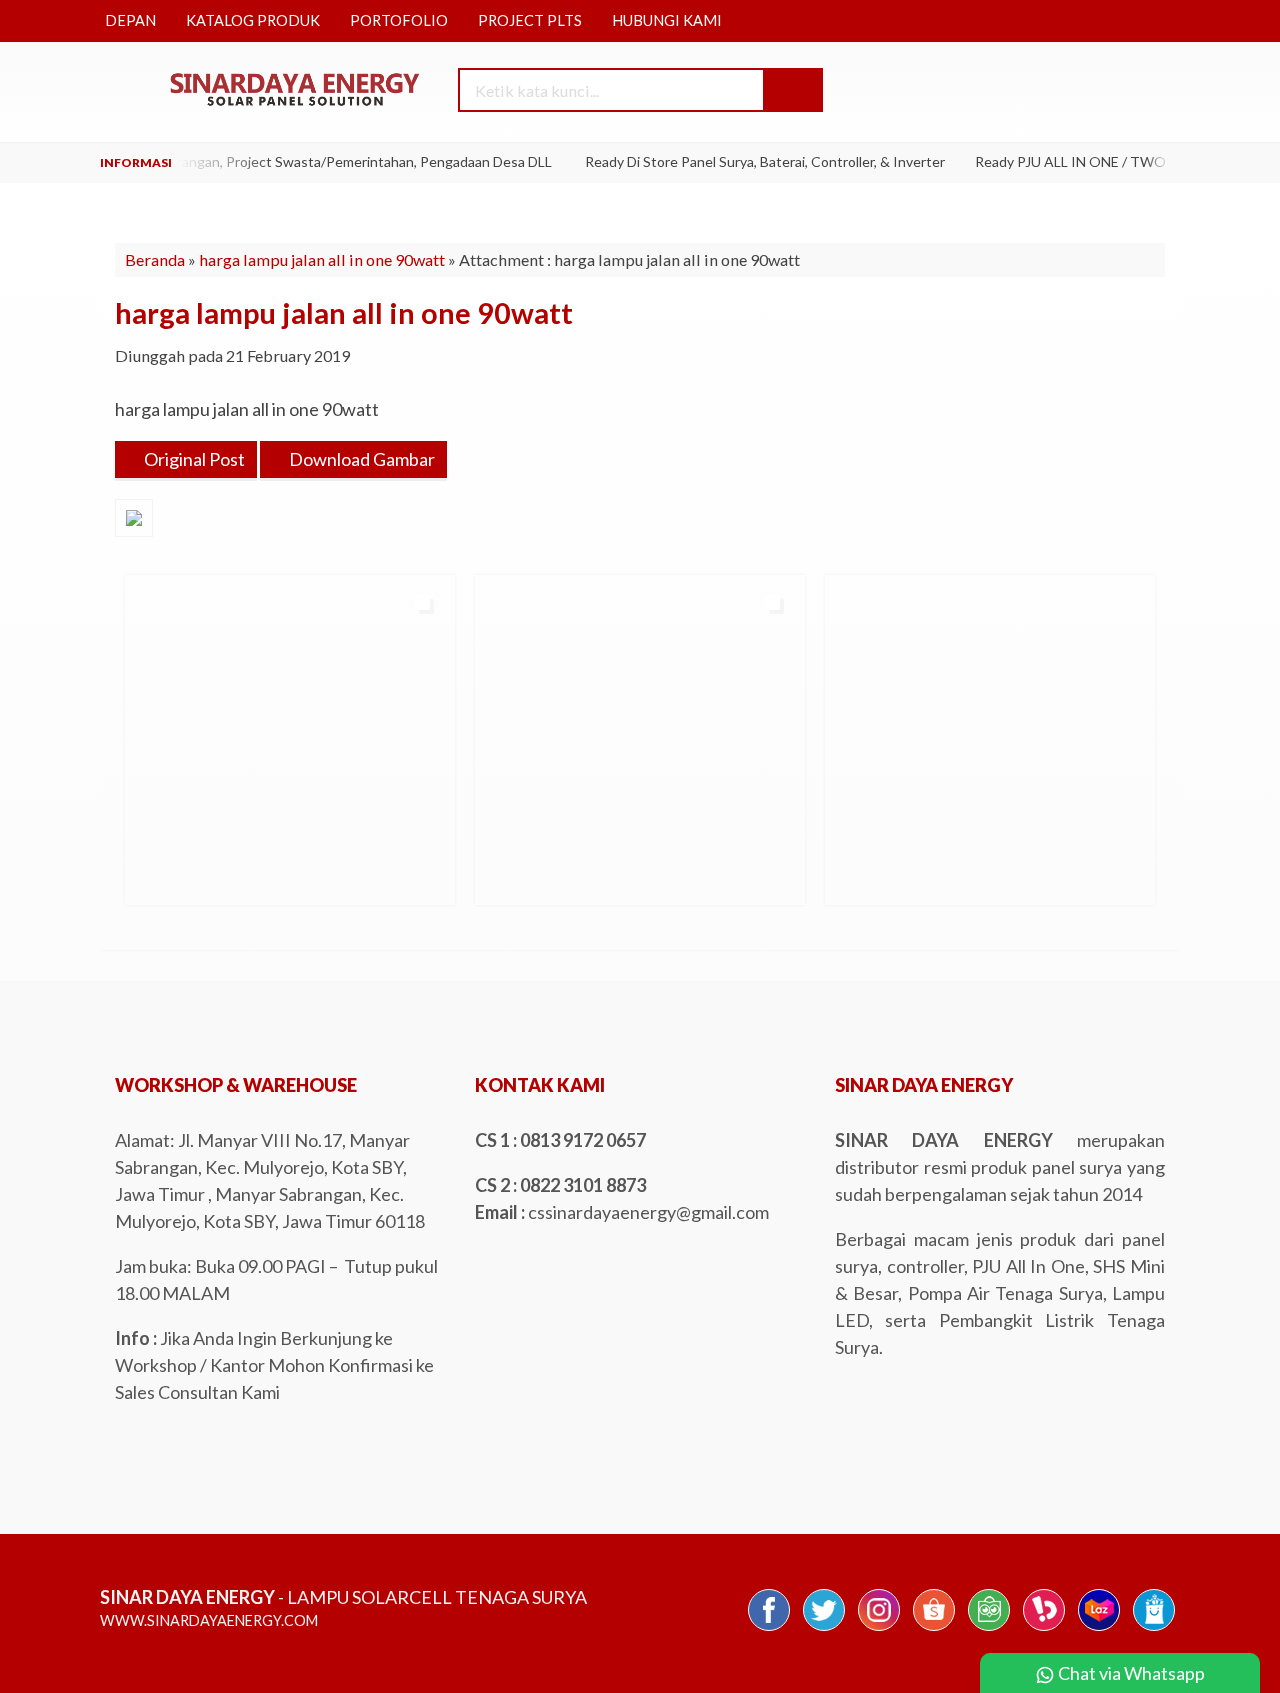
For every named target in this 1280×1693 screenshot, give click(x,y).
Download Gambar (360, 459)
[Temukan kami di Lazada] (1099, 1629)
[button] (792, 90)
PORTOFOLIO (399, 20)
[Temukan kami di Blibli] (1154, 1629)
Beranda (155, 259)
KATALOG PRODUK (253, 20)
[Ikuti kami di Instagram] (879, 1629)
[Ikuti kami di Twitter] (824, 1629)
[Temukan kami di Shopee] (934, 1629)
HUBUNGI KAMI (667, 20)
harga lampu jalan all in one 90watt (322, 259)
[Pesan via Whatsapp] (1036, 91)
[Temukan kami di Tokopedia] (989, 1629)
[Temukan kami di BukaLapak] (1044, 1629)
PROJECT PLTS (530, 20)
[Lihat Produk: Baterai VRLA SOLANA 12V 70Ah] (843, 881)
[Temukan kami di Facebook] (769, 1629)
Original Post (193, 459)
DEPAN (130, 20)
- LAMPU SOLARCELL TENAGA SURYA (343, 1597)
